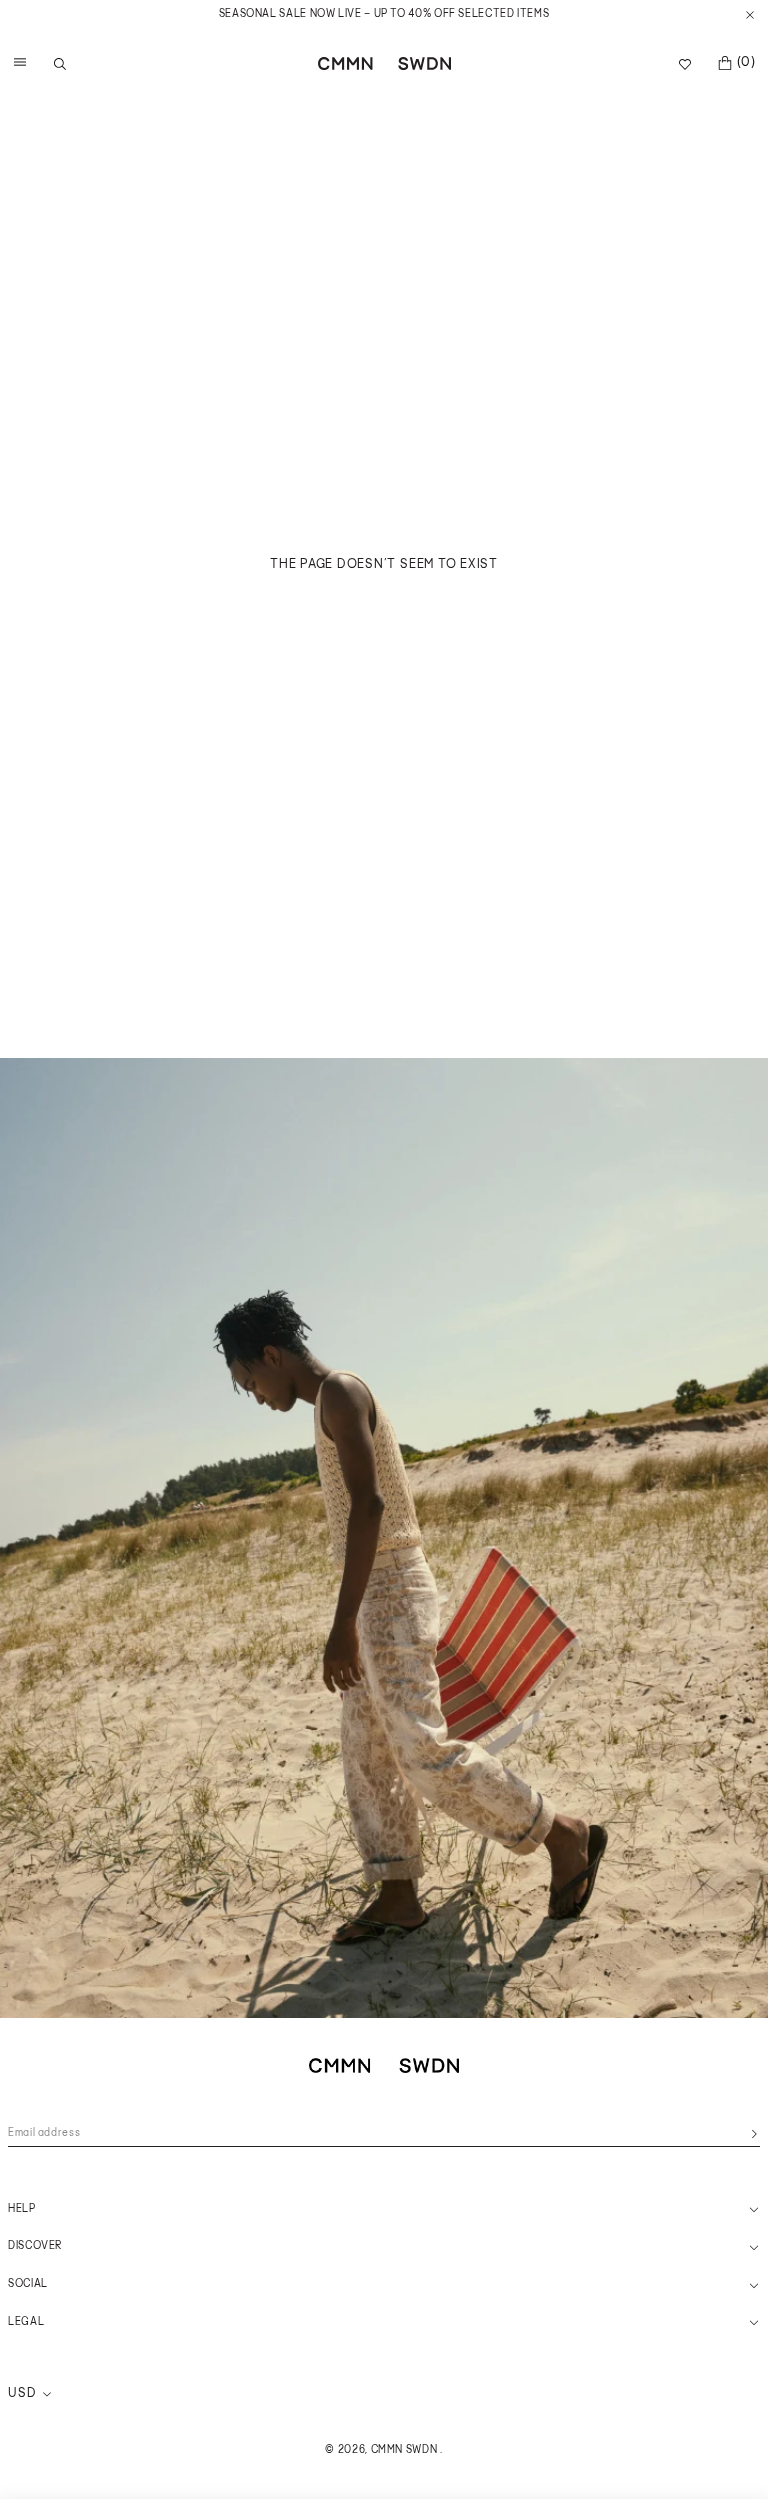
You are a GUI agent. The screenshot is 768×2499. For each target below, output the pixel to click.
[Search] (60, 64)
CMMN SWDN (404, 2450)
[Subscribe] (754, 2134)
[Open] (16, 64)
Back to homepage (383, 591)
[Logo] (384, 63)
